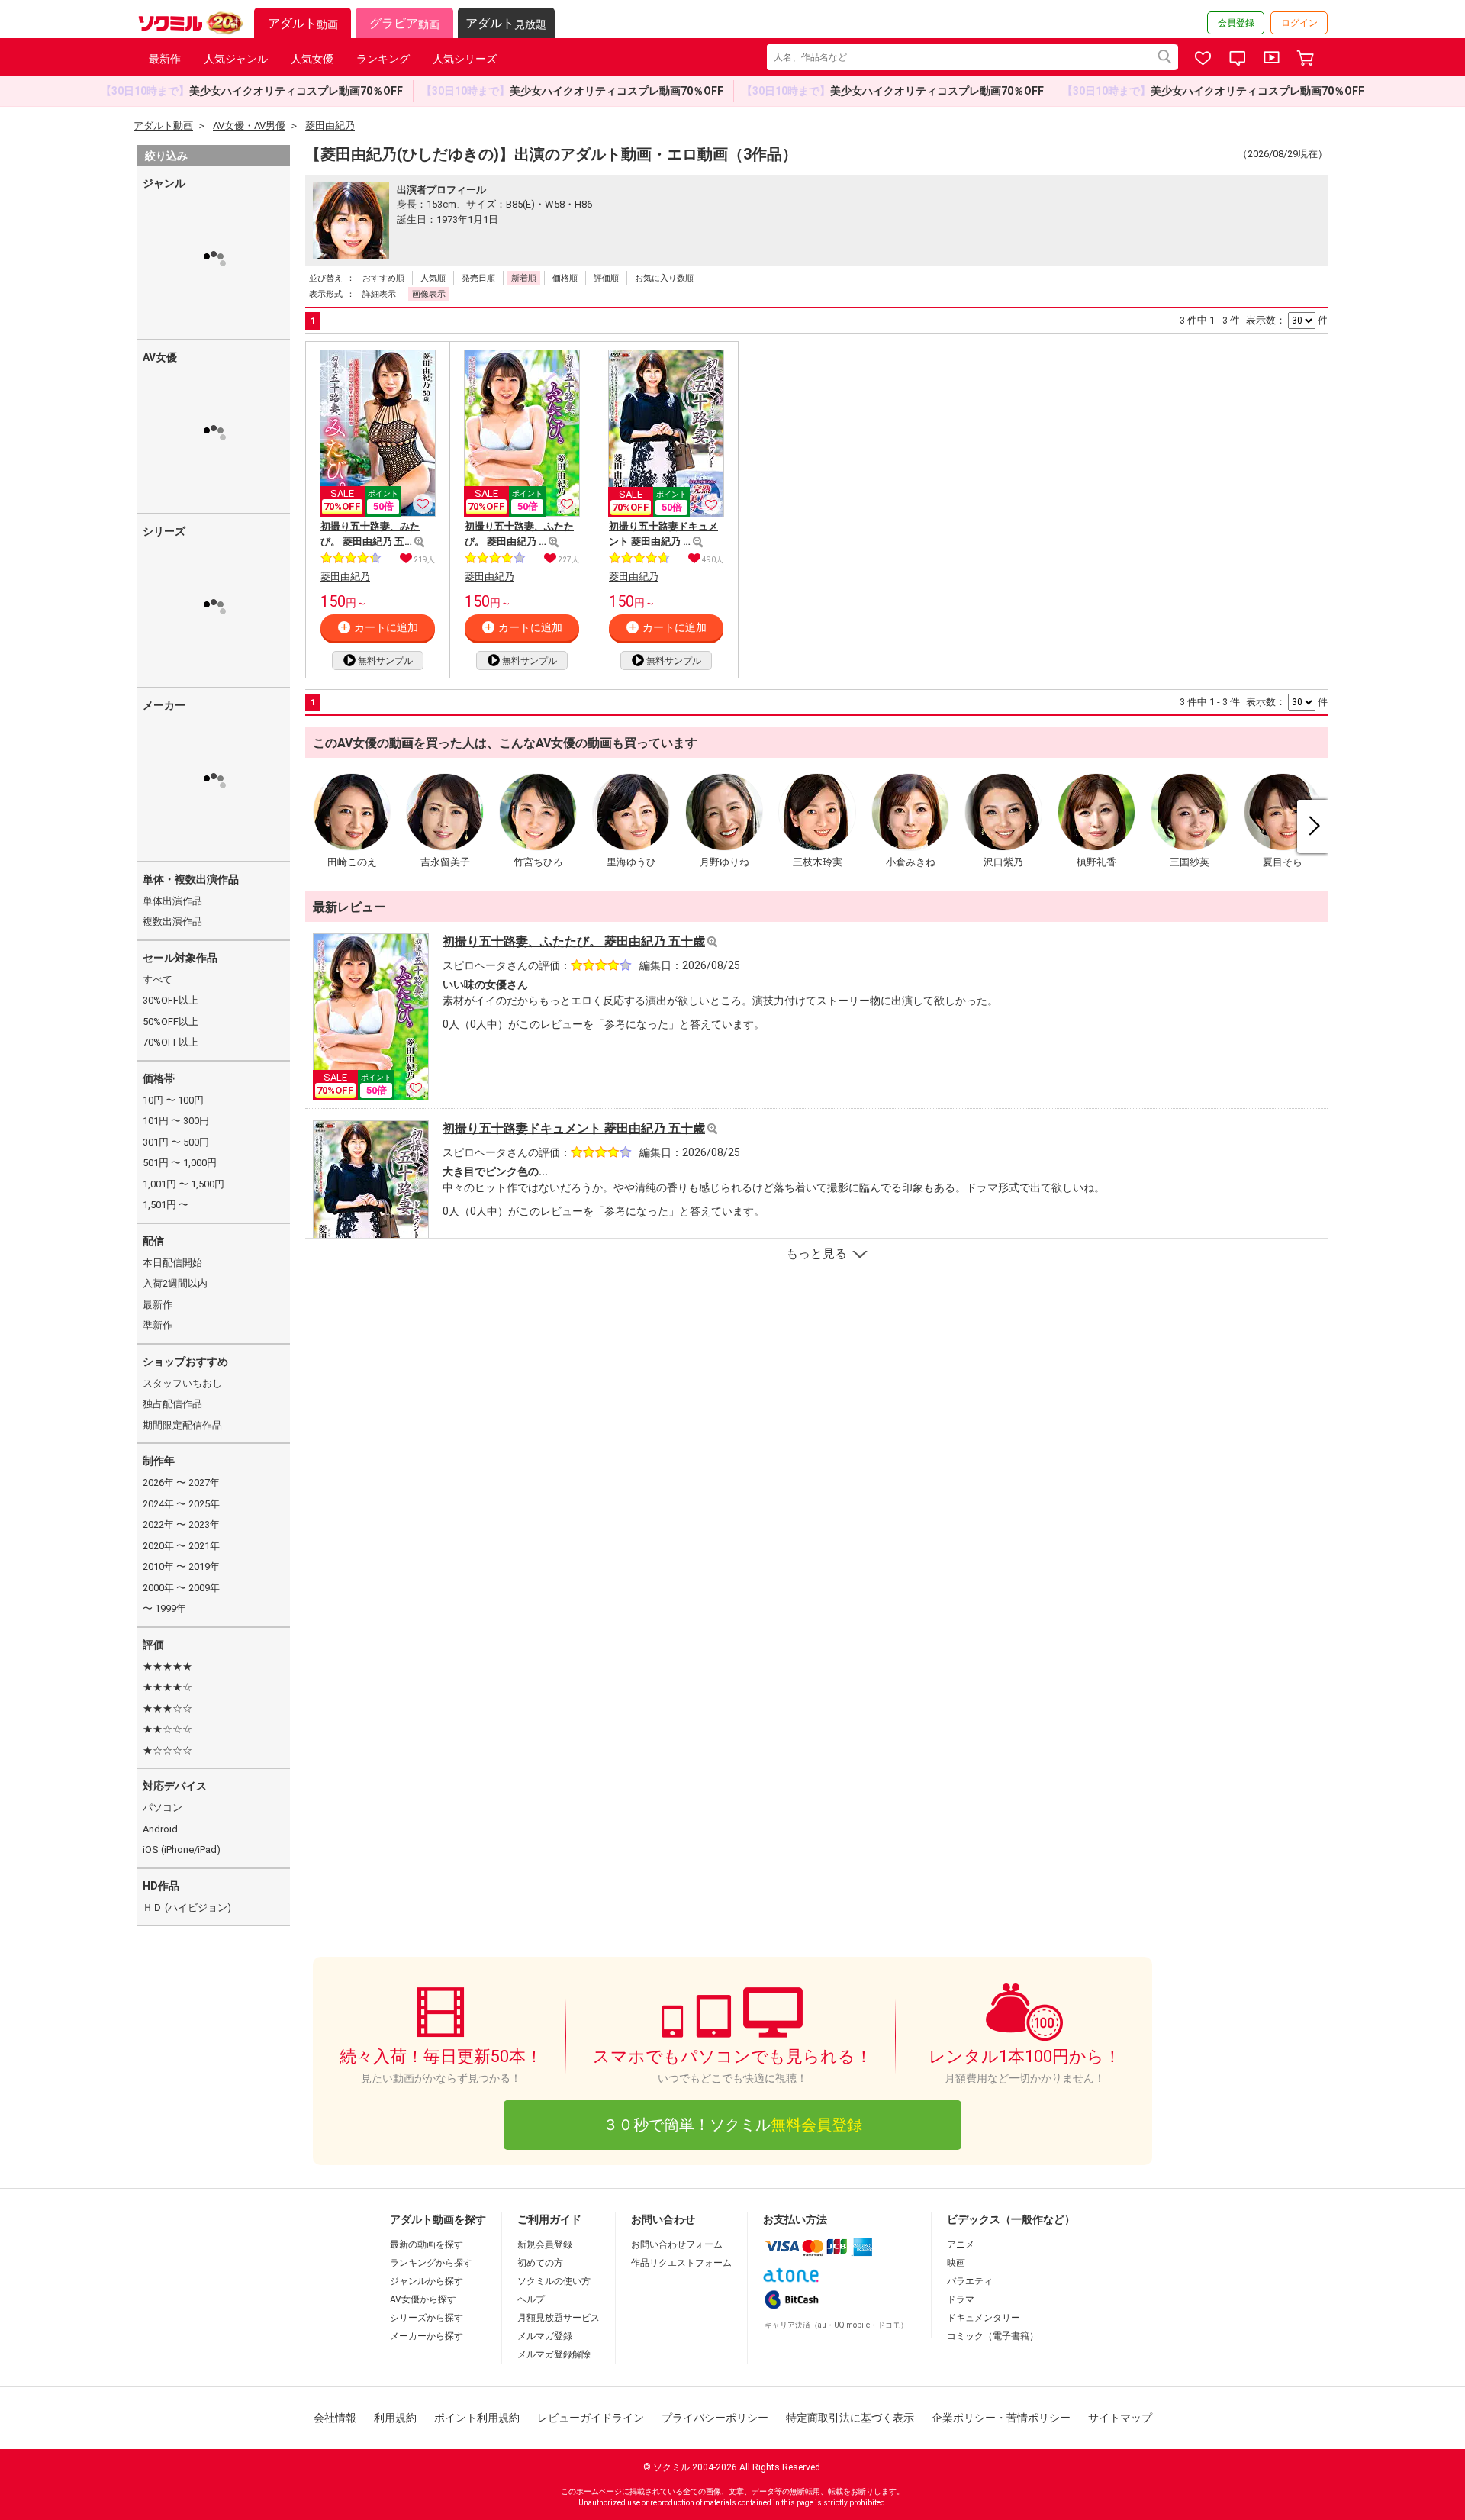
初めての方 (540, 2263)
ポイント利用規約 (477, 2418)
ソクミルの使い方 (554, 2281)
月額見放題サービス (559, 2318)
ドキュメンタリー (984, 2318)
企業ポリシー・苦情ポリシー (1001, 2418)
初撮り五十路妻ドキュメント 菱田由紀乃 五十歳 (574, 1128)
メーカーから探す (427, 2336)
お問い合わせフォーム (677, 2244)
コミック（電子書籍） (993, 2336)
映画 (956, 2263)
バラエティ (970, 2281)
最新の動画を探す (427, 2244)
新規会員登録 (545, 2244)
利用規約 (395, 2418)
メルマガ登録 (545, 2336)
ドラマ (961, 2299)
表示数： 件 (1287, 320)
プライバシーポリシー (715, 2418)
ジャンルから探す (427, 2281)
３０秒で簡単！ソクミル (732, 2125)
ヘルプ (531, 2299)
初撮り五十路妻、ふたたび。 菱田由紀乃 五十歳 (574, 941)
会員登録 (1236, 23)
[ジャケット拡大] (419, 542)
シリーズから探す (427, 2318)
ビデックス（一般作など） (1011, 2219)
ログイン (1299, 23)
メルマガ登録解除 (554, 2354)
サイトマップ (1120, 2418)
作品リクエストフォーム (681, 2263)
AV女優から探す (423, 2299)
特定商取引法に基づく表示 (850, 2418)
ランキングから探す (431, 2263)
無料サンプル (385, 661)
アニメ (961, 2244)
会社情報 (335, 2418)
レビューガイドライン (591, 2418)
